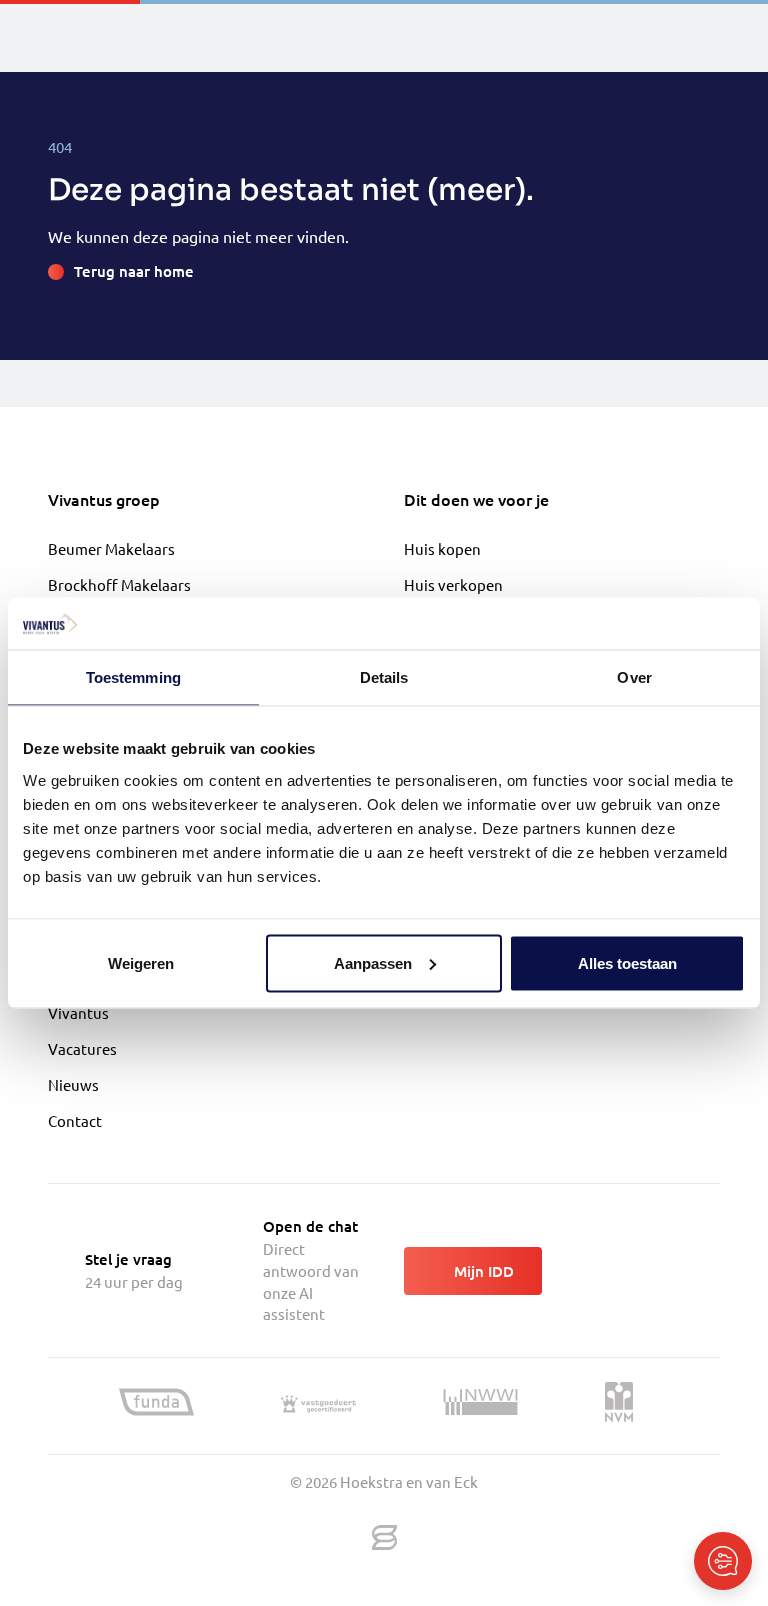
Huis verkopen (453, 584)
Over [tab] (634, 677)
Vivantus (78, 1012)
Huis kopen (442, 548)
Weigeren (141, 962)
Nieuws (73, 1084)
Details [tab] (384, 677)
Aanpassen (373, 962)
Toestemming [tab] (133, 677)
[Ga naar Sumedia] (384, 1538)
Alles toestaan (627, 962)
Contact (75, 1120)
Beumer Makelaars (111, 548)
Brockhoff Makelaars (119, 584)
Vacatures (82, 1048)
